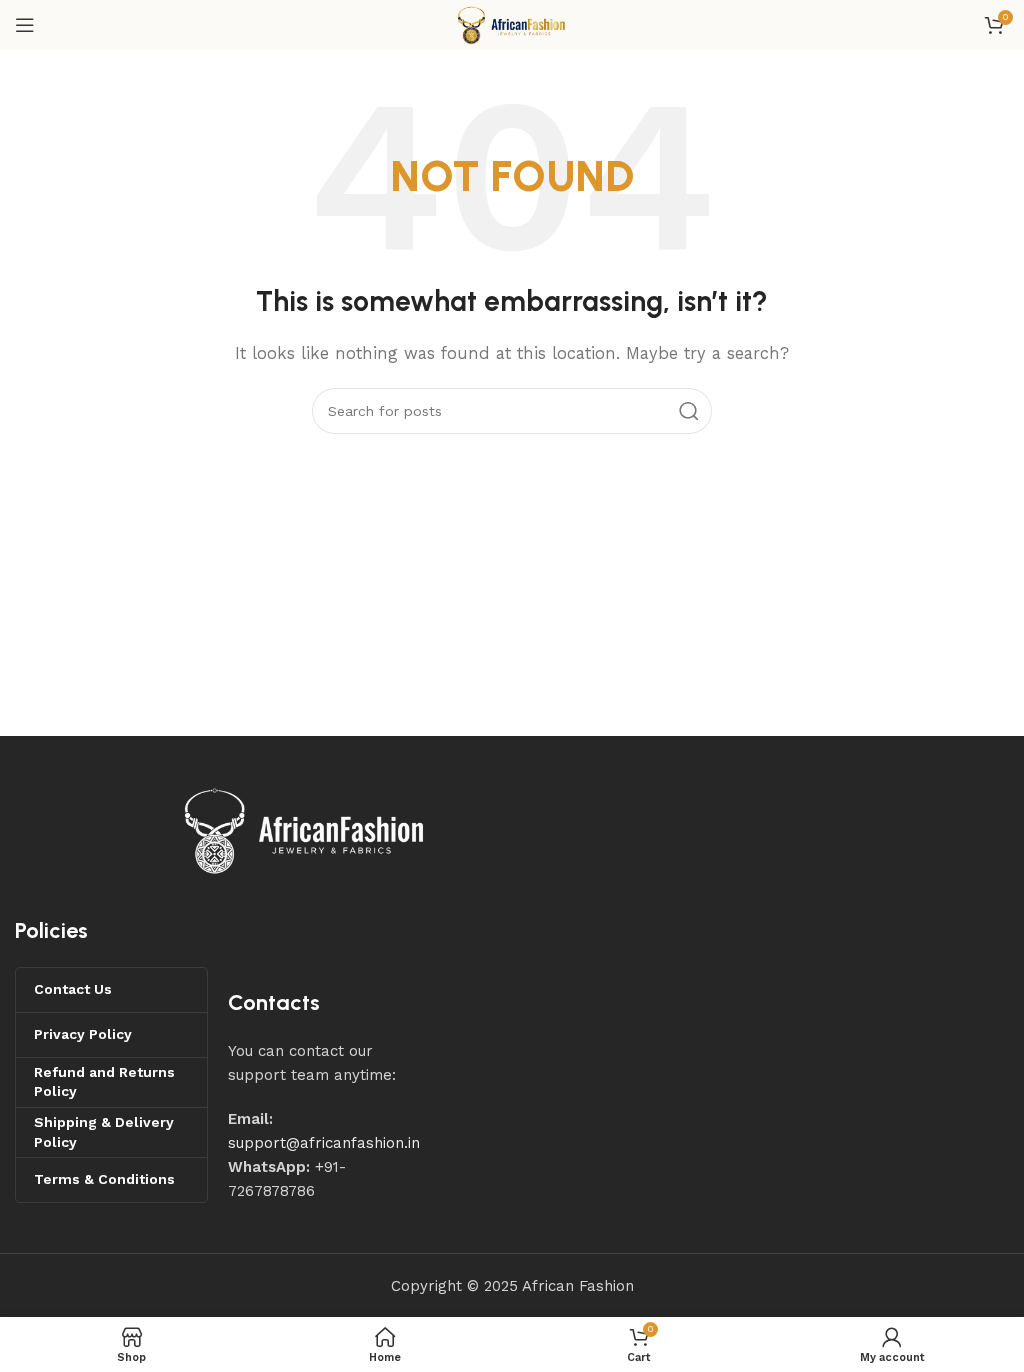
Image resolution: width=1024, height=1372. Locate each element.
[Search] (689, 411)
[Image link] (305, 830)
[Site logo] (511, 24)
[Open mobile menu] (25, 25)
